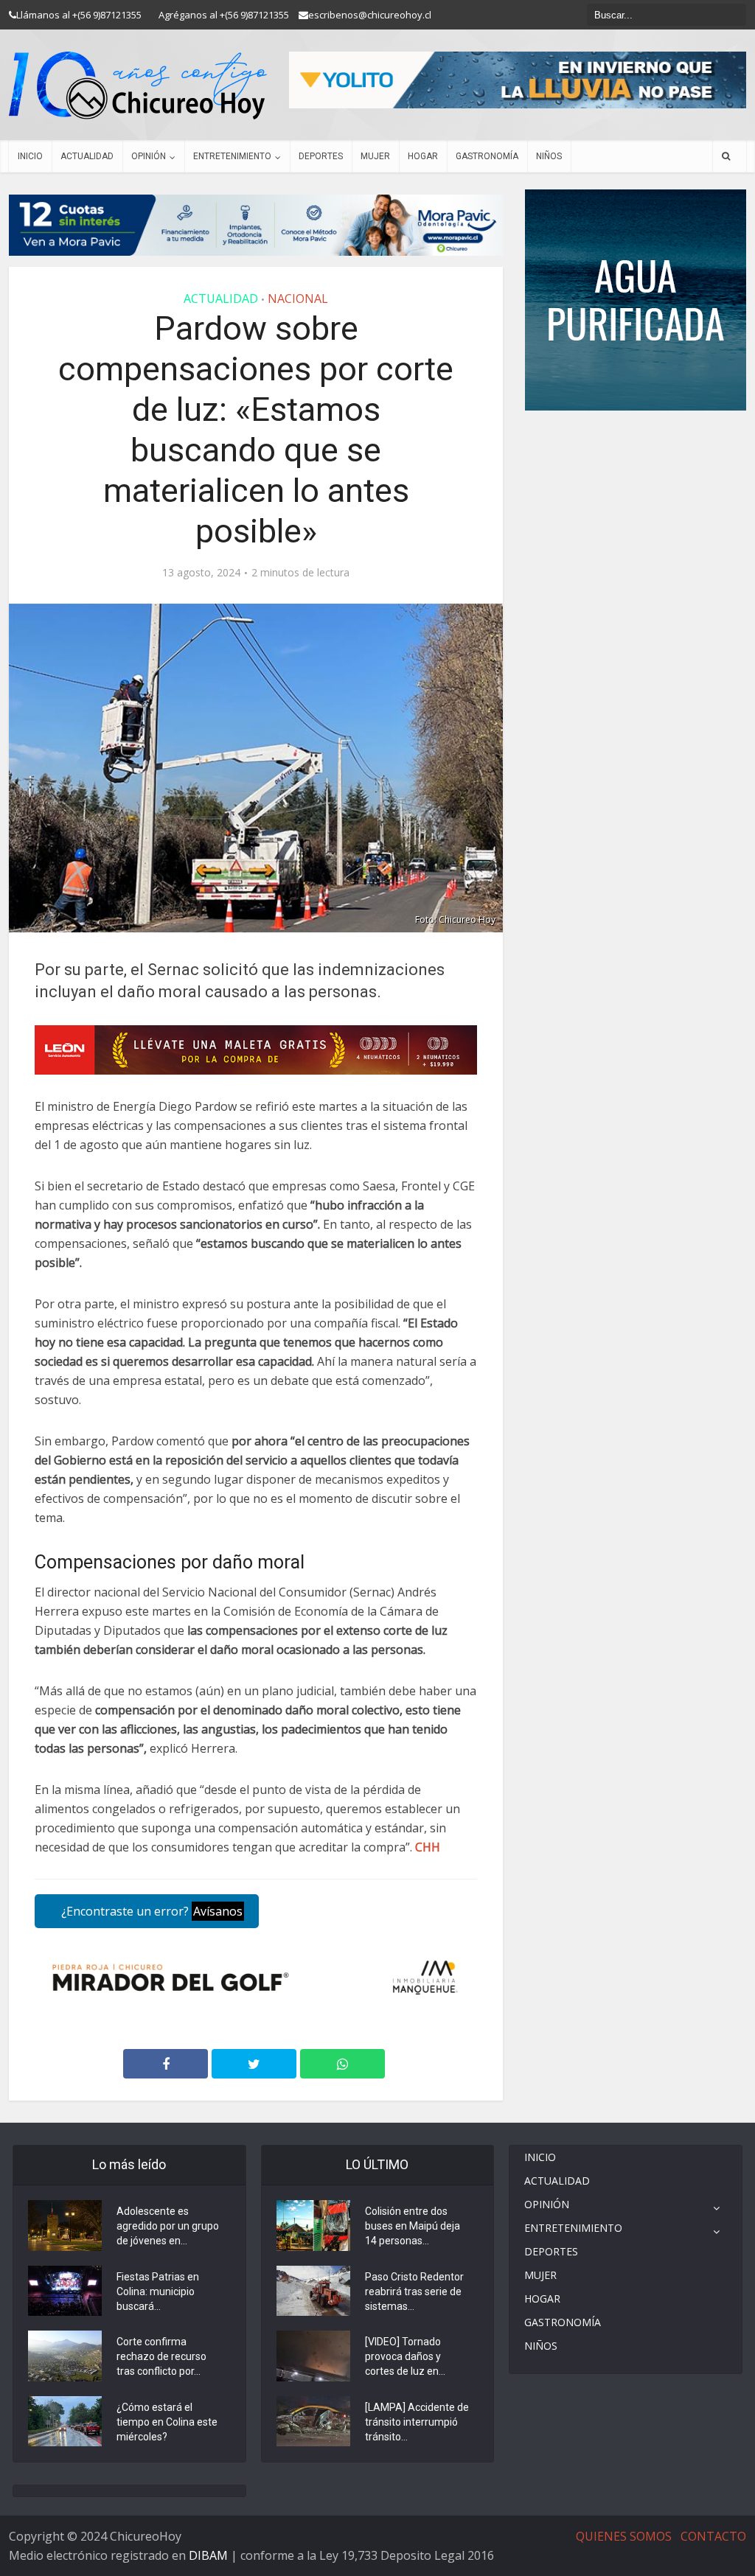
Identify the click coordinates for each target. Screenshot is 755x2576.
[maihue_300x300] (636, 299)
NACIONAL (298, 299)
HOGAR (423, 156)
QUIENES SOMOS (624, 2536)
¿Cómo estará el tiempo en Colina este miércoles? (167, 2422)
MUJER (375, 156)
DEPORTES (321, 156)
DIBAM (208, 2555)
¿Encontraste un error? (150, 1911)
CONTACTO (713, 2536)
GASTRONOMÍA (487, 156)
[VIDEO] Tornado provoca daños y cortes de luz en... (405, 2356)
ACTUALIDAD (87, 156)
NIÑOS (549, 156)
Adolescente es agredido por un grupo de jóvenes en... (168, 2226)
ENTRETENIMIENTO (232, 156)
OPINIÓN (149, 156)
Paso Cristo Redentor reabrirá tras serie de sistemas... (414, 2291)
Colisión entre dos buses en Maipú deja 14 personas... (413, 2226)
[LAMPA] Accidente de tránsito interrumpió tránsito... (417, 2422)
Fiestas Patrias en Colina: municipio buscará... (158, 2291)
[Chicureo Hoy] (138, 85)
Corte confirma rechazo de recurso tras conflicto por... (161, 2356)
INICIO (30, 156)
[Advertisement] (636, 455)
